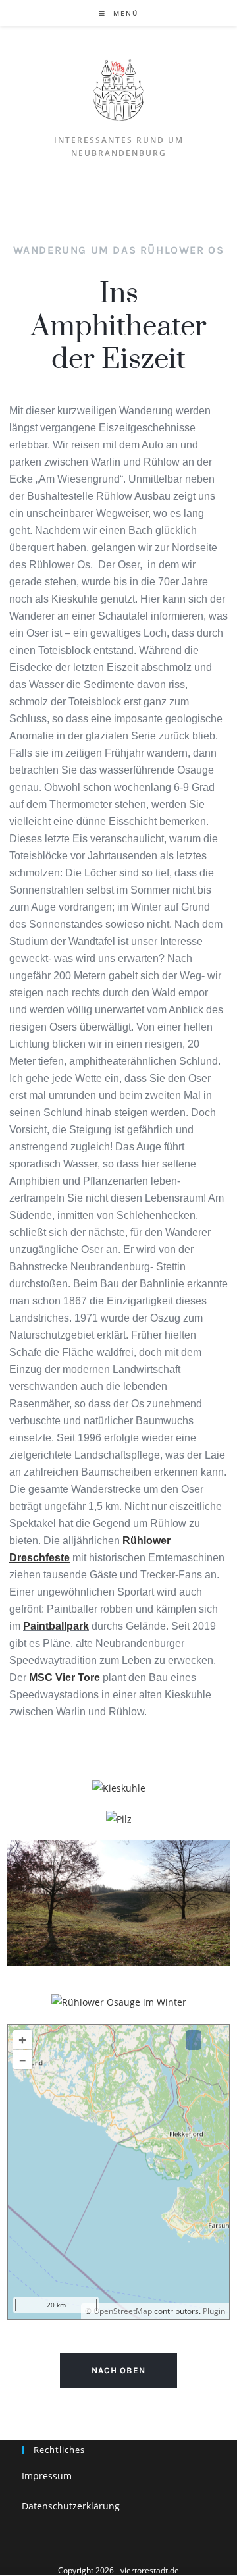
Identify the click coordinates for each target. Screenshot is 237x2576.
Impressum (47, 2476)
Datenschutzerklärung (71, 2506)
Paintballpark (56, 1626)
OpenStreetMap (123, 2311)
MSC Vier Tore (65, 1677)
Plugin (213, 2311)
